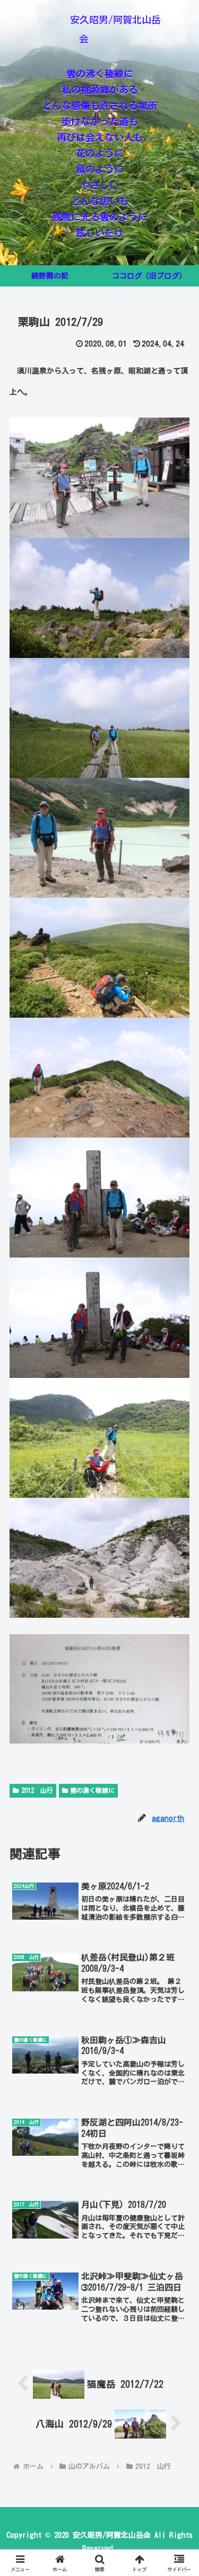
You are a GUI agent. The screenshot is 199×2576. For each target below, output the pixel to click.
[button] (178, 1896)
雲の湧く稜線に (92, 1790)
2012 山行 (37, 1790)
